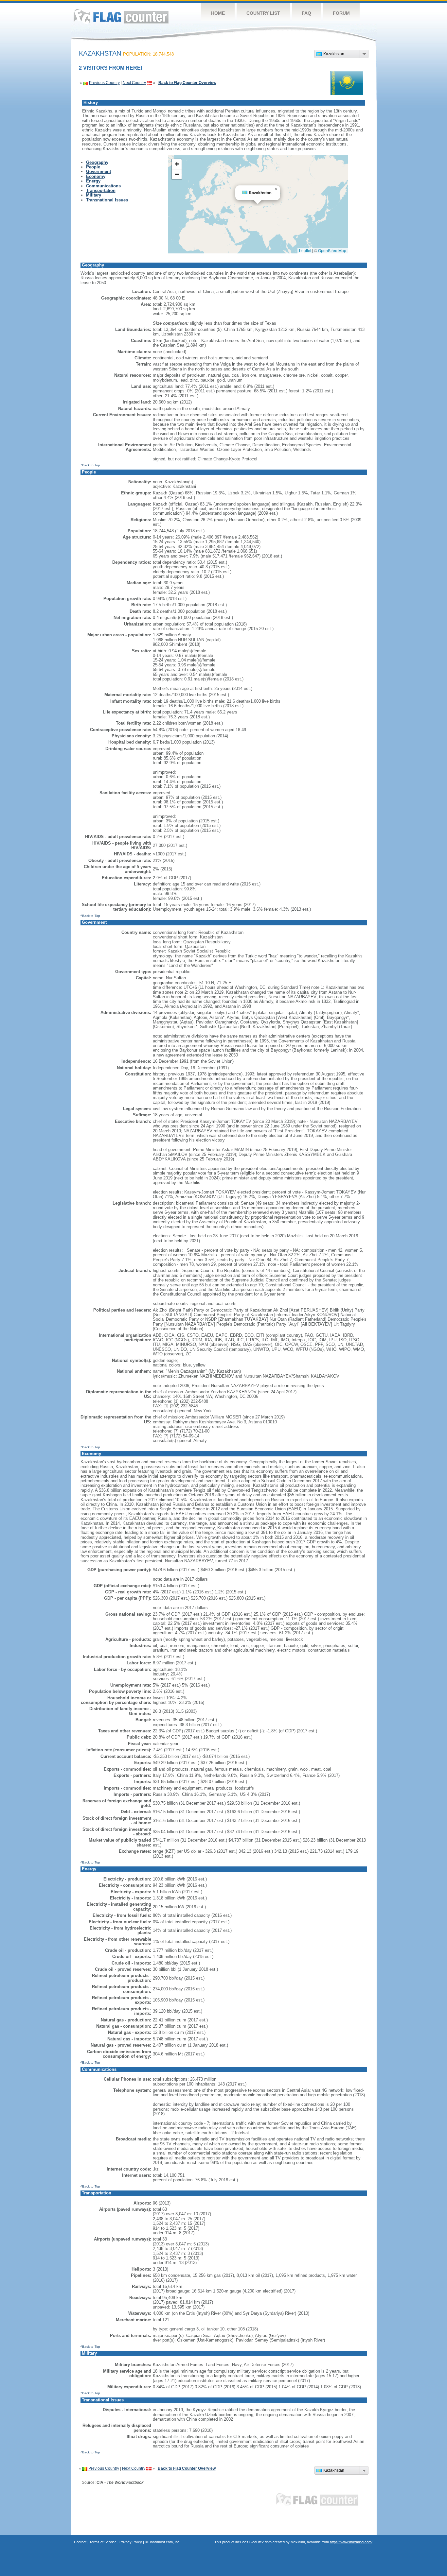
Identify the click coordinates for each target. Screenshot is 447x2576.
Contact (80, 2542)
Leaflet (305, 250)
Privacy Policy (131, 2542)
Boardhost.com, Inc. (165, 2542)
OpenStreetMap (332, 250)
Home (218, 13)
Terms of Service (103, 2542)
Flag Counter (121, 16)
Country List (263, 13)
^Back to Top (90, 465)
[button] (276, 189)
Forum (341, 13)
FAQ (306, 13)
